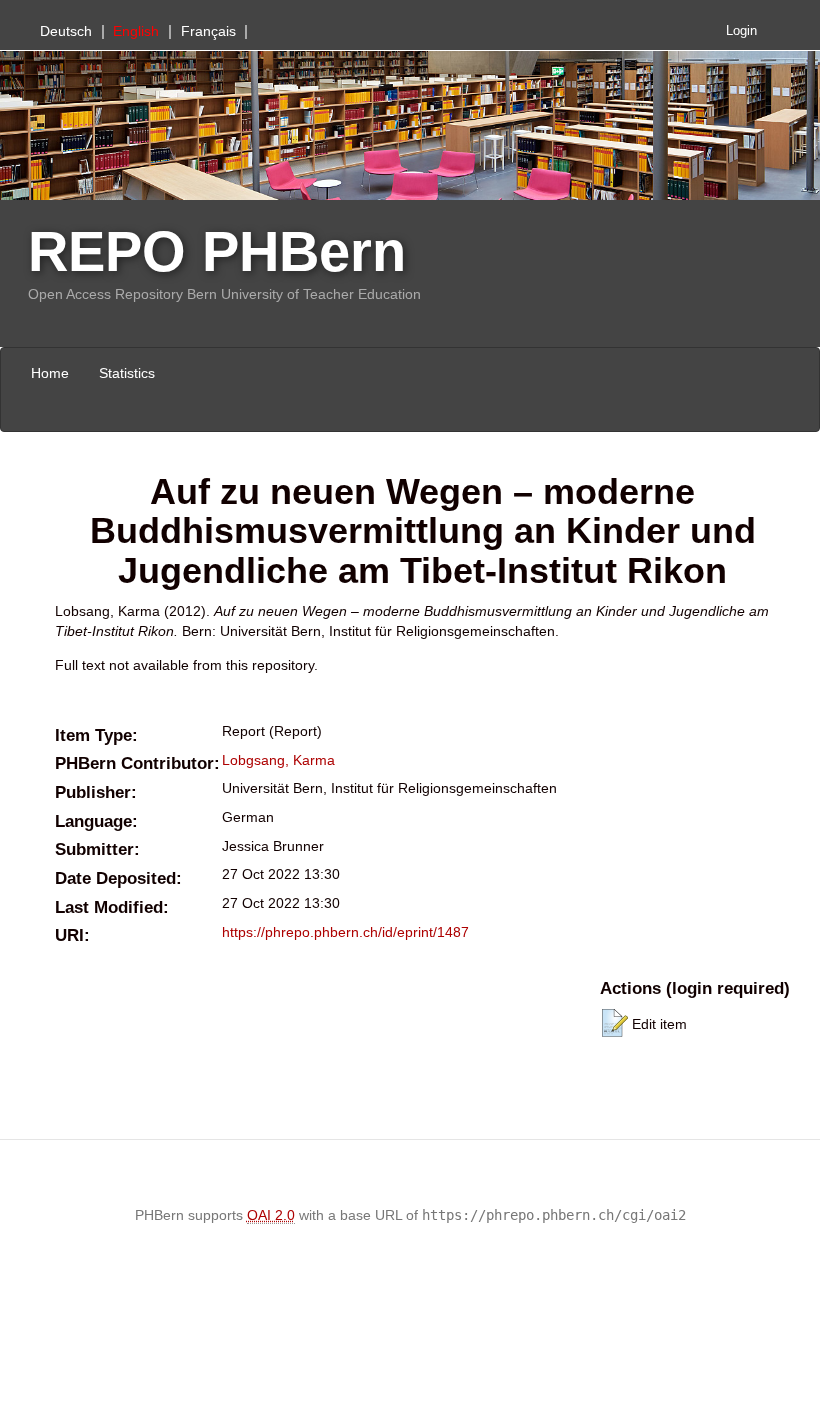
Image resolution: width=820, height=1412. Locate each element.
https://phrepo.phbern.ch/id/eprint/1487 (345, 932)
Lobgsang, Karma (278, 760)
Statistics (127, 373)
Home (50, 373)
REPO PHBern (217, 251)
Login (741, 31)
